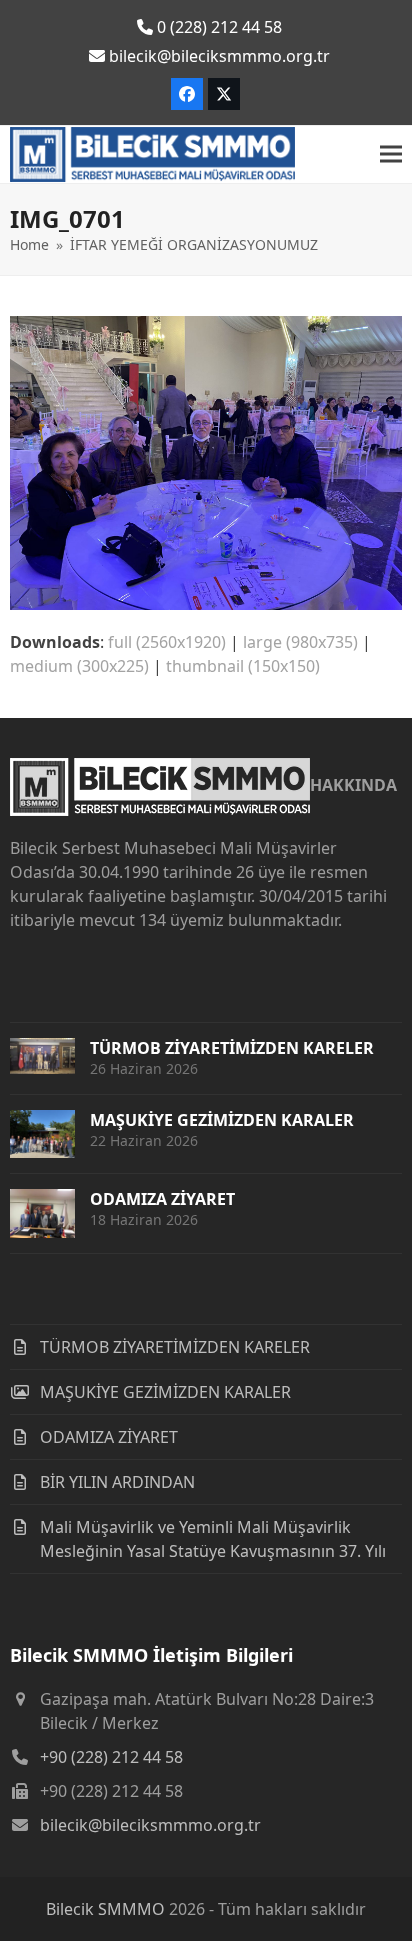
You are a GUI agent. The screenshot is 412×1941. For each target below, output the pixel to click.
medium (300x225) (79, 666)
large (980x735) (300, 642)
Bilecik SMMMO (105, 1909)
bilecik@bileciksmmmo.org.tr (150, 1825)
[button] (391, 154)
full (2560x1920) (167, 642)
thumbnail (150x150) (243, 666)
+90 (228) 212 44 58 (111, 1757)
